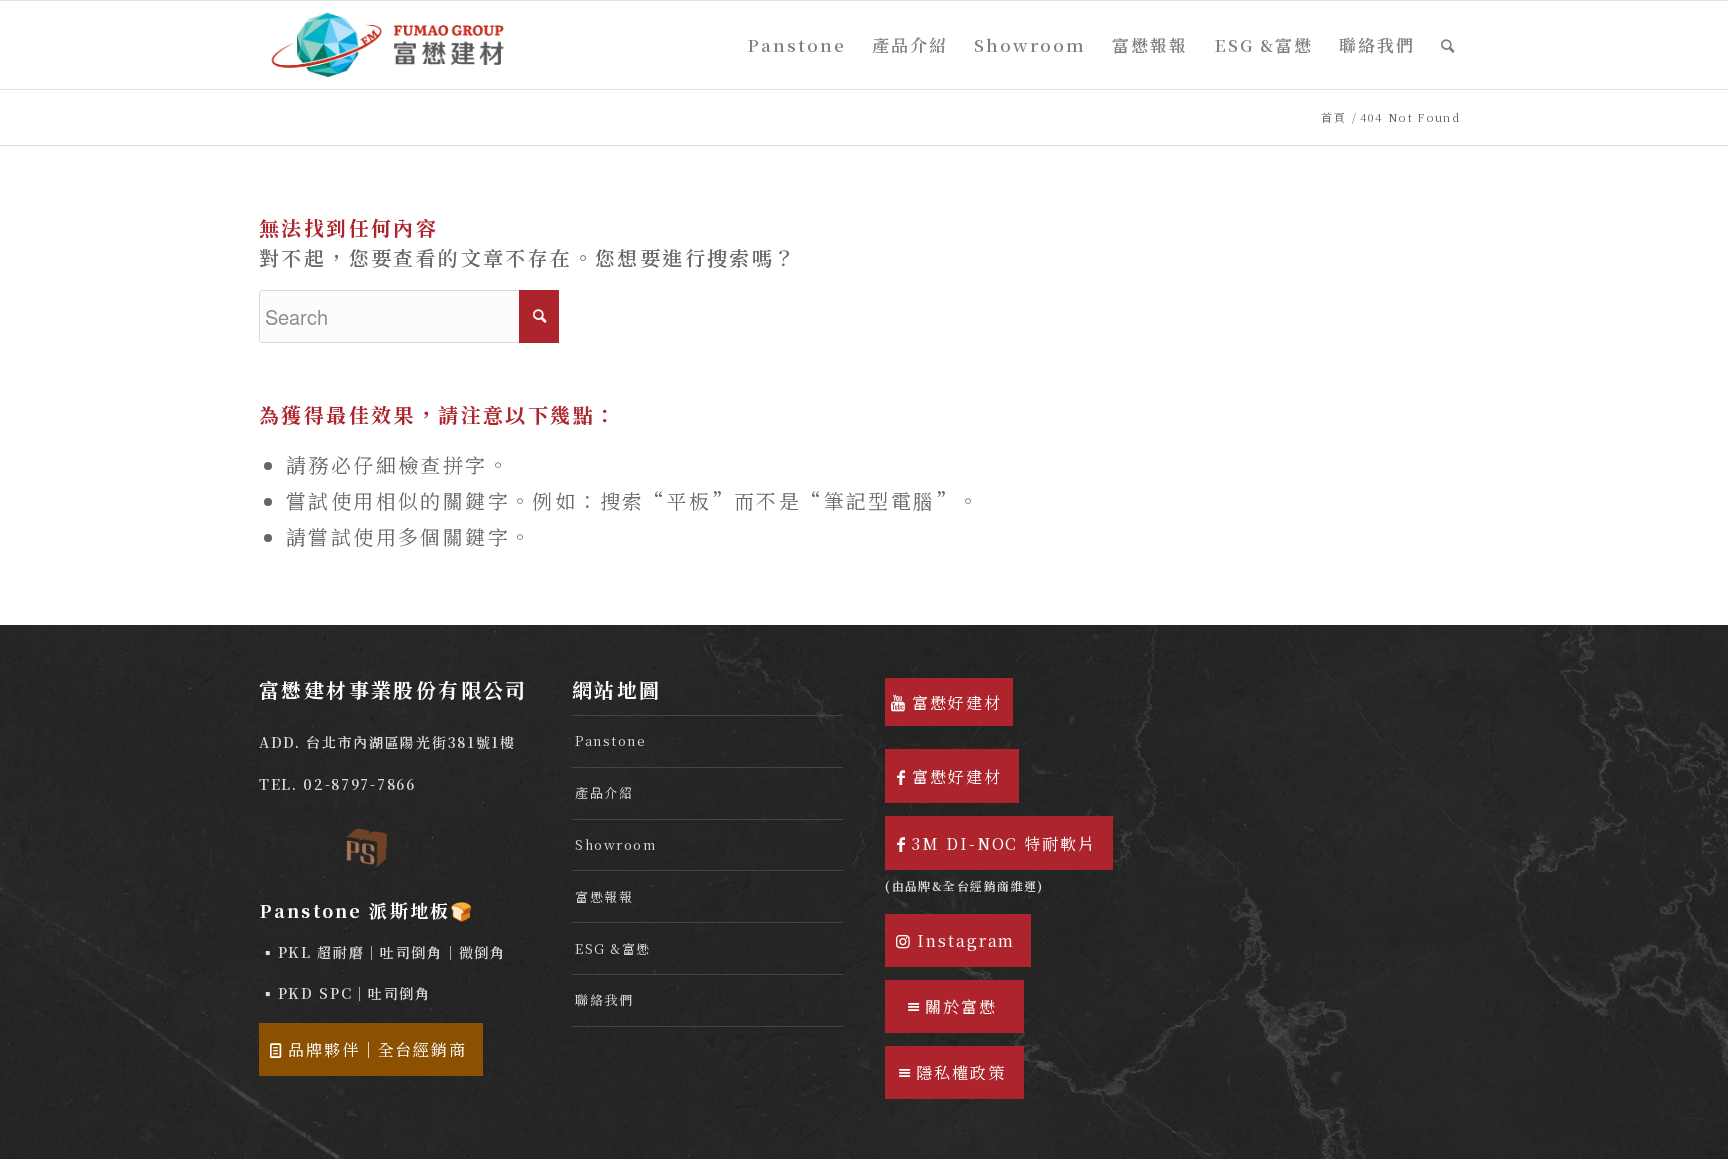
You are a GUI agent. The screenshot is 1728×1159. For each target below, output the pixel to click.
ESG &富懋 (613, 948)
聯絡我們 (604, 999)
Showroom (615, 844)
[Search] (1448, 45)
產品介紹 (604, 792)
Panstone (610, 740)
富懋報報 (604, 896)
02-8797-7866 (359, 784)
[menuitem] (797, 45)
